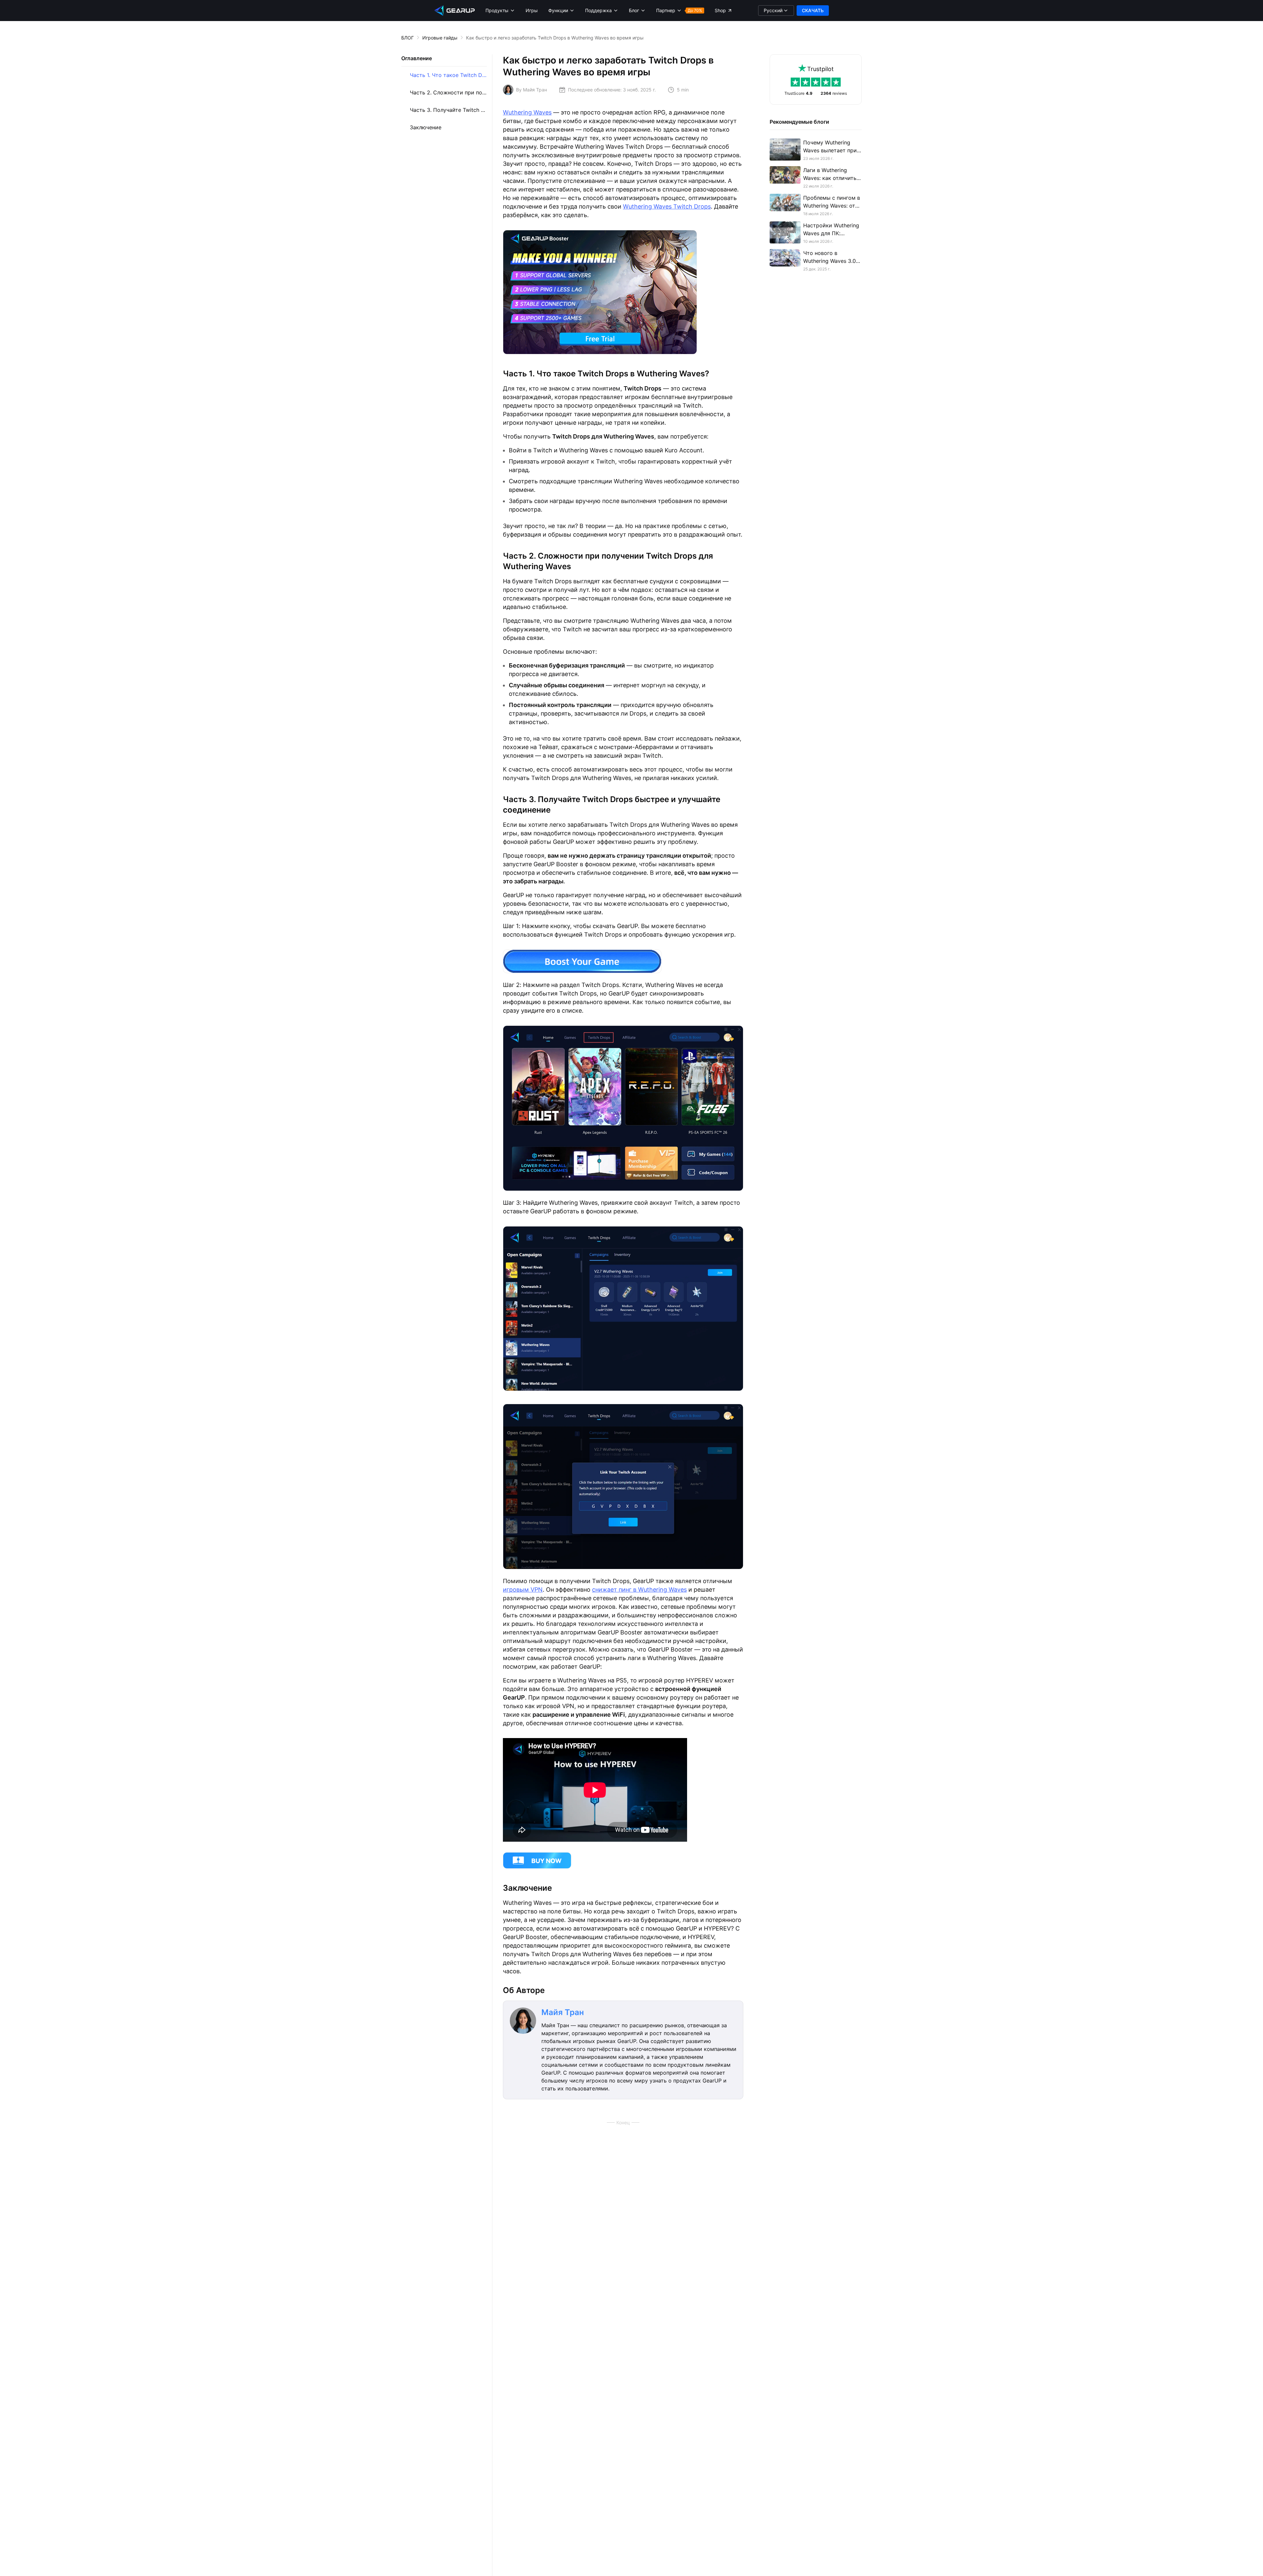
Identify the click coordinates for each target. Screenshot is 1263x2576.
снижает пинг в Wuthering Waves (639, 1590)
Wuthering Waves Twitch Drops (667, 206)
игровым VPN (523, 1590)
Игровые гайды (440, 38)
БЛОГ (408, 38)
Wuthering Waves (527, 112)
